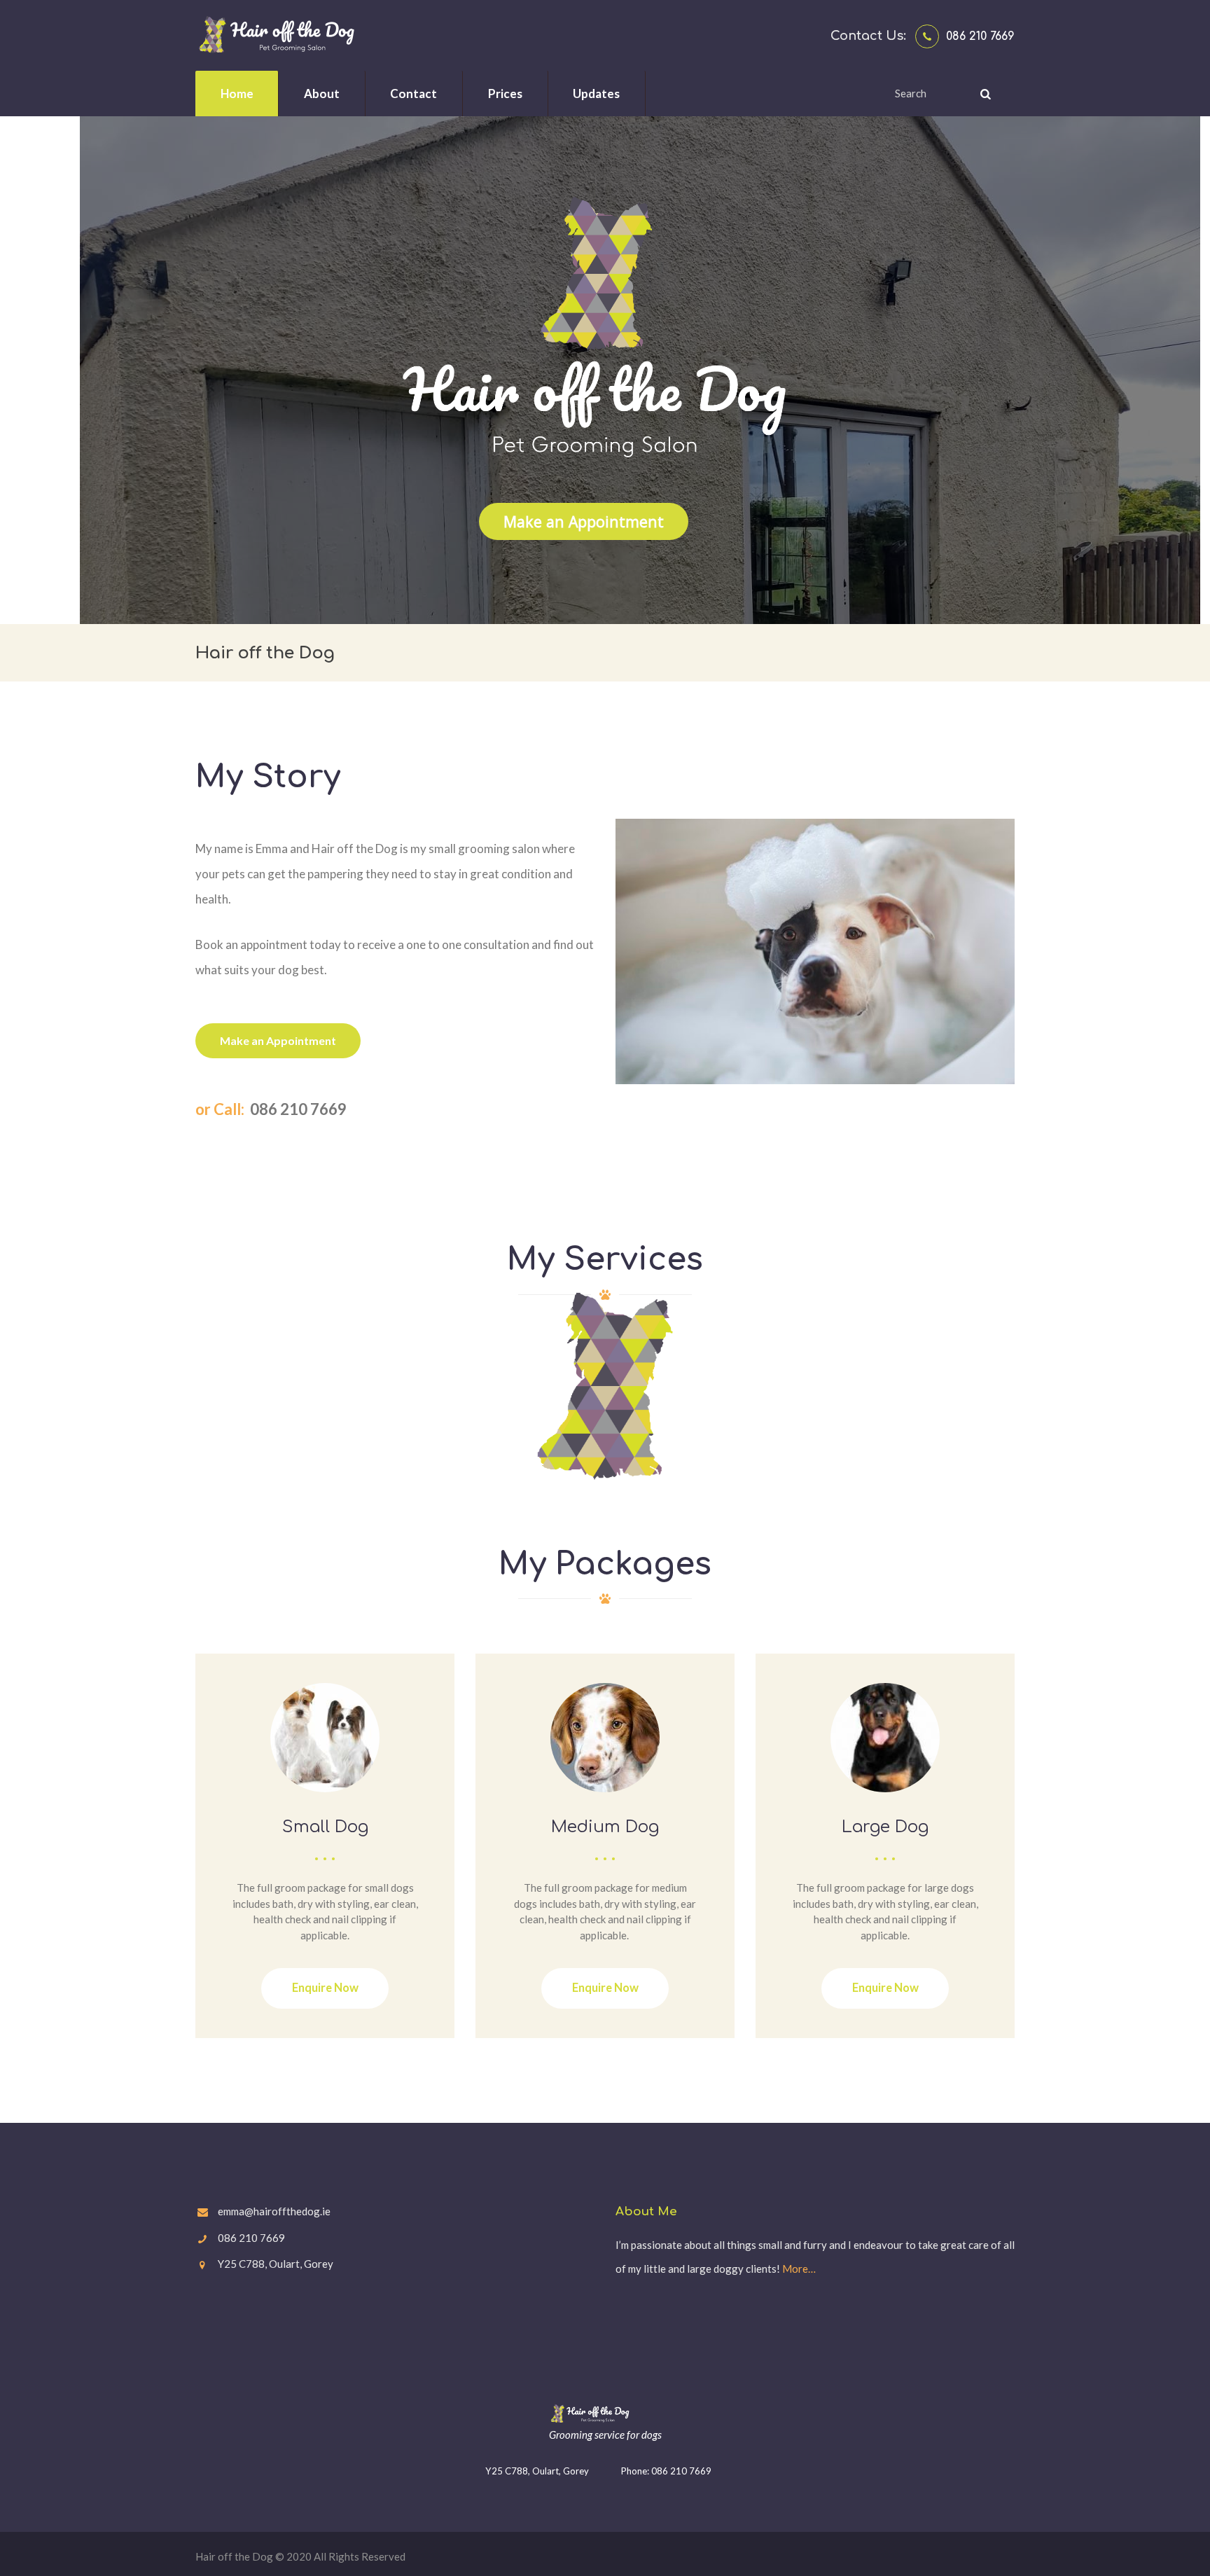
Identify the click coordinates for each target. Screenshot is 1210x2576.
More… (799, 2269)
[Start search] (984, 94)
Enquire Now (325, 1988)
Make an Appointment (584, 521)
